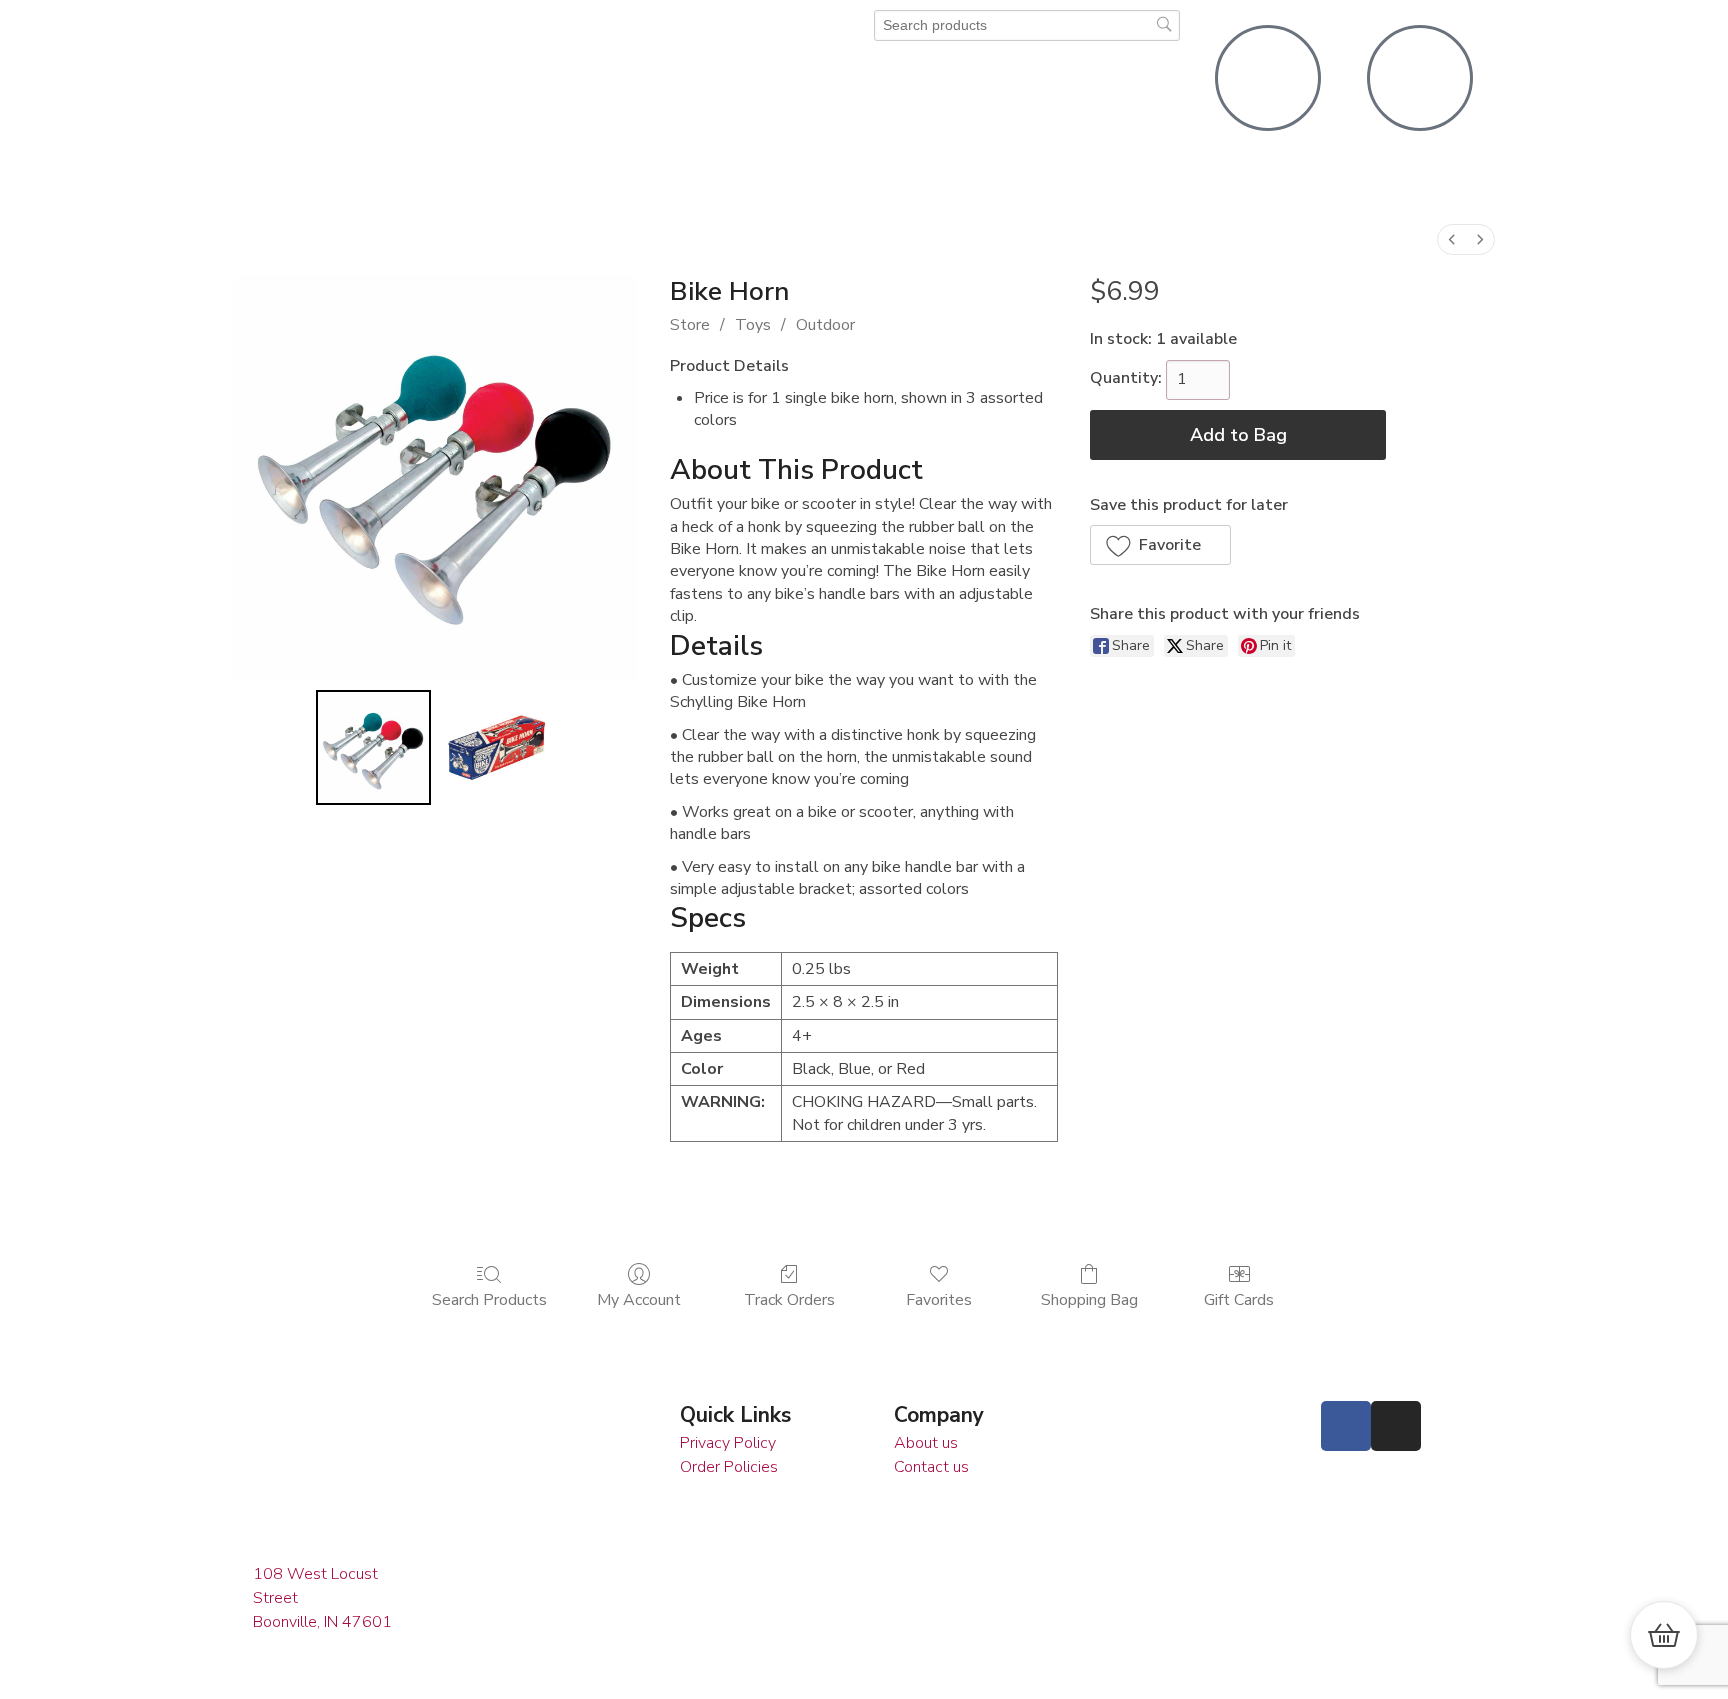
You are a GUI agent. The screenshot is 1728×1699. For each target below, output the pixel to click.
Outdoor (825, 325)
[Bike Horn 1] (497, 748)
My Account (639, 1299)
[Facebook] (1346, 1426)
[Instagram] (1396, 1426)
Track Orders (789, 1299)
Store (690, 325)
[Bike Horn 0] (374, 748)
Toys (753, 325)
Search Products (489, 1299)
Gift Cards (1239, 1299)
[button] (1160, 545)
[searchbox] (1027, 25)
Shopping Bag (1089, 1299)
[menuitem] (1452, 239)
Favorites (939, 1299)
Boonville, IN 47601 (322, 1622)
